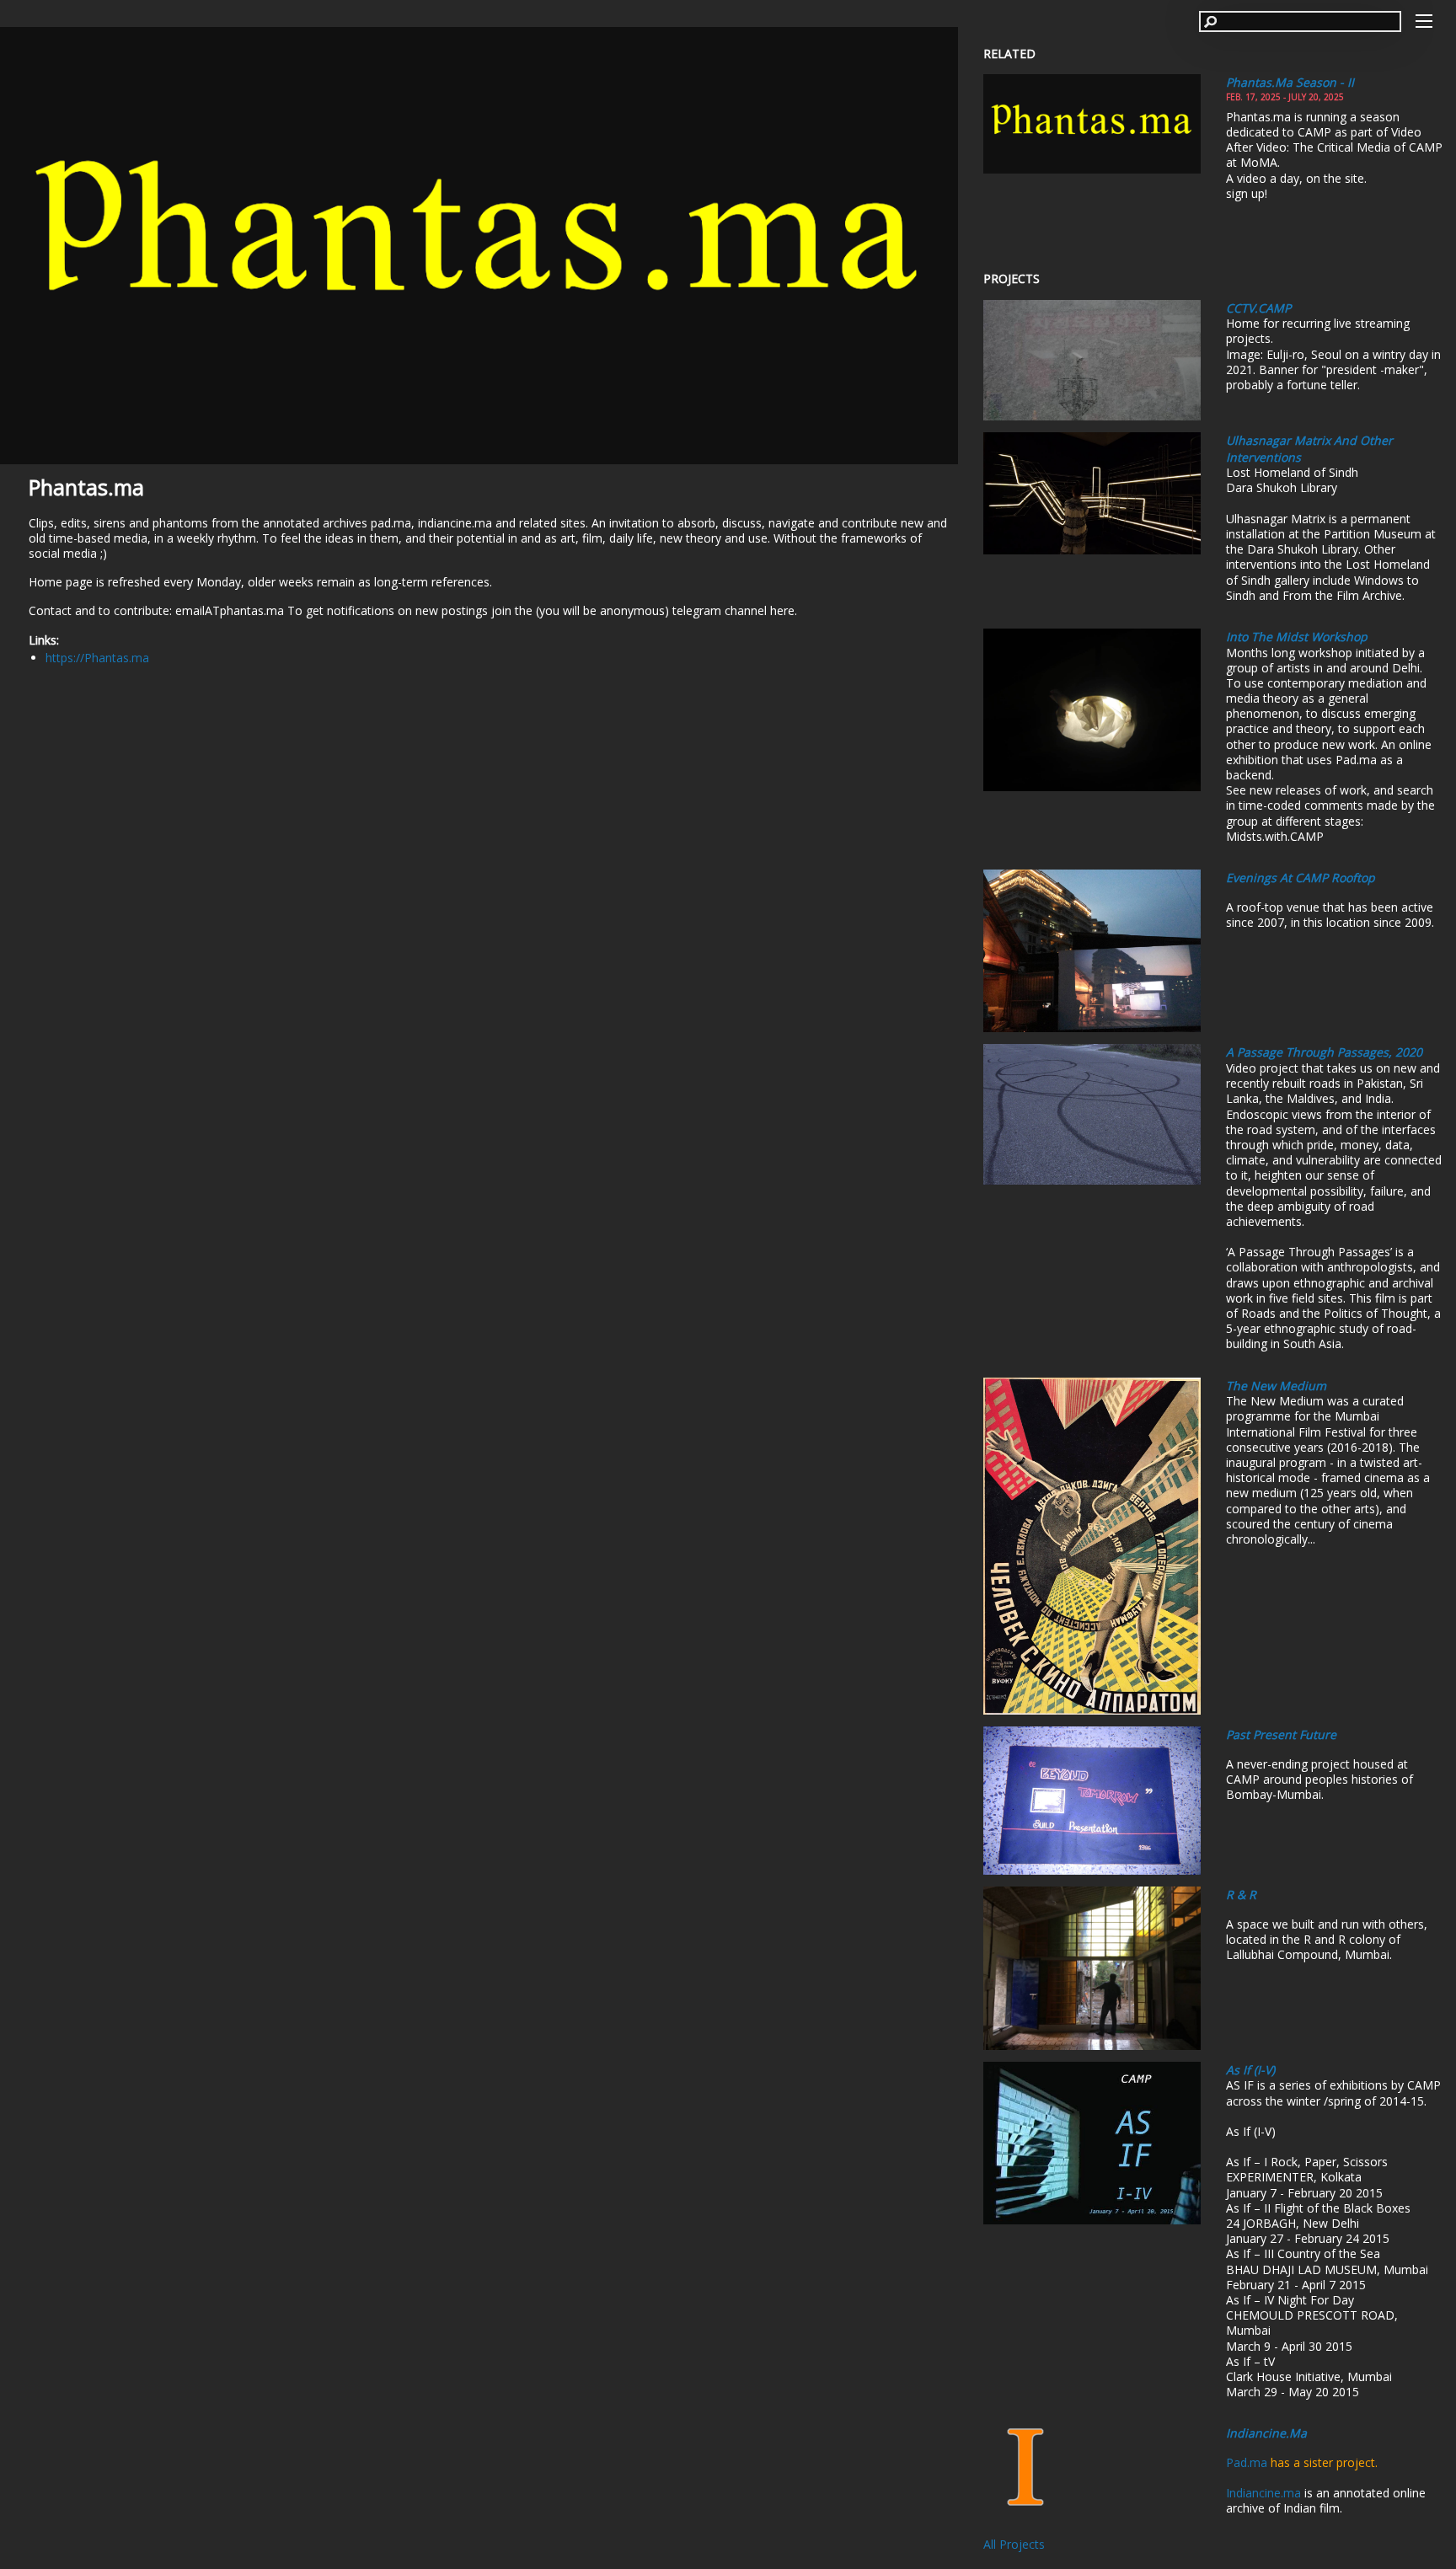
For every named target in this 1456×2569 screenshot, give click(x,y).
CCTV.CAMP (1258, 308)
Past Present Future (1281, 1734)
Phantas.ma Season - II (1290, 82)
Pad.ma (1247, 2462)
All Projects (1014, 2544)
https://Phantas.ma (97, 658)
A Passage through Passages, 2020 (1324, 1052)
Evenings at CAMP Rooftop (1301, 878)
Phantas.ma (86, 487)
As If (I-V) (1250, 2070)
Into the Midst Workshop (1297, 637)
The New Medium (1276, 1386)
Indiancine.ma (1266, 2433)
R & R (1241, 1895)
